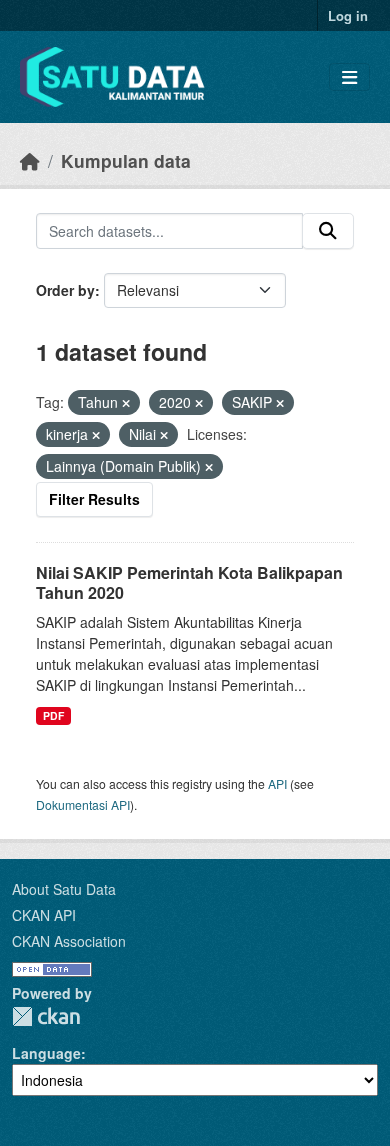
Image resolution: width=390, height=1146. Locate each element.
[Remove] (126, 403)
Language (46, 1053)
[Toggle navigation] (349, 77)
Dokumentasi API (83, 804)
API (277, 783)
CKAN (46, 1016)
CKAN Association (69, 941)
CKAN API (44, 915)
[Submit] (328, 231)
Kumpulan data (126, 160)
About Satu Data (64, 889)
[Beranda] (30, 160)
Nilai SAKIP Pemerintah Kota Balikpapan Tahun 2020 (189, 583)
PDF (53, 715)
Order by (65, 290)
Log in (348, 15)
